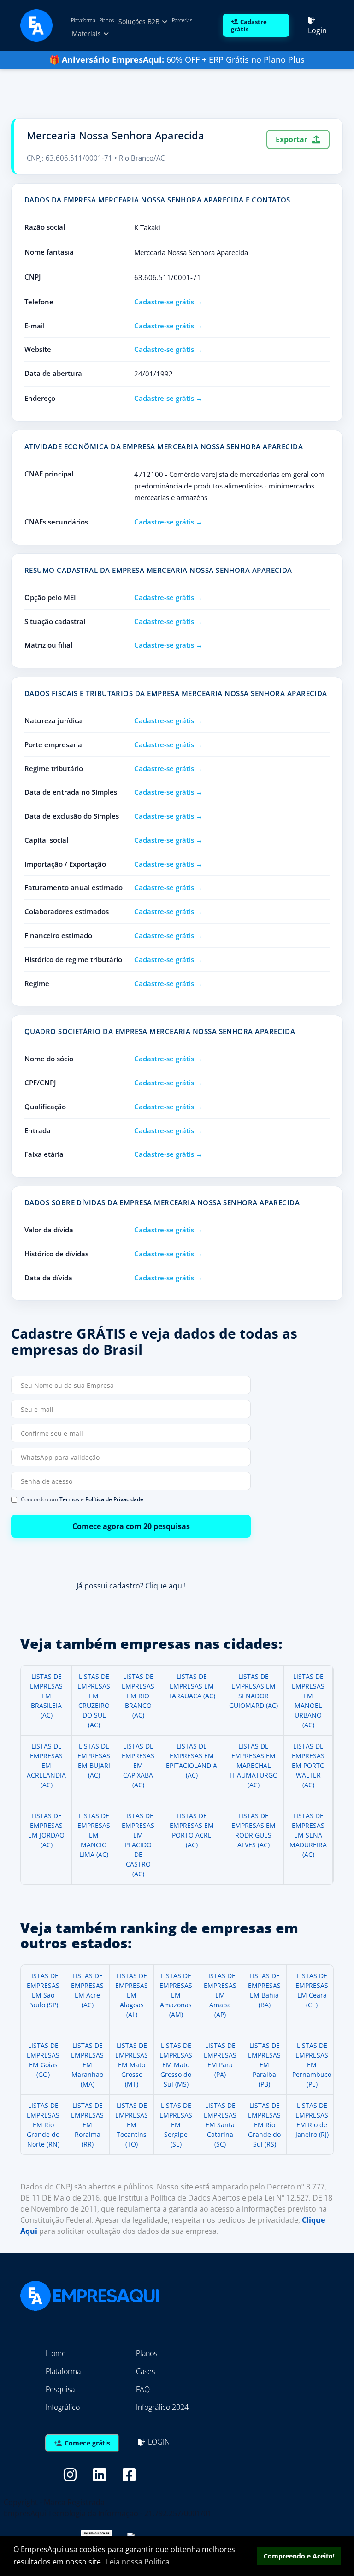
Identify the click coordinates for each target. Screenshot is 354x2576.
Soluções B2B (140, 21)
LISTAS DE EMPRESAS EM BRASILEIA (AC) (46, 1696)
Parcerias (182, 20)
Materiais (87, 33)
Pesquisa (60, 2389)
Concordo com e (82, 1499)
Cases (145, 2371)
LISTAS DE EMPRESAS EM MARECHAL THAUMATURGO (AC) (253, 1765)
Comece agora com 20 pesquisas (131, 1526)
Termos (69, 1499)
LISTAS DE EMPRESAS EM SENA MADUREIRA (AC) (308, 1835)
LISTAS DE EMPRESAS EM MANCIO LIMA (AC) (94, 1835)
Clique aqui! (165, 1586)
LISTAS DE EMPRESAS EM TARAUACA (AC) (192, 1686)
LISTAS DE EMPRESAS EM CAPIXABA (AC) (138, 1765)
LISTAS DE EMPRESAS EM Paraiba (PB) (264, 2065)
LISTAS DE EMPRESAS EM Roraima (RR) (87, 2125)
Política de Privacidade (114, 1499)
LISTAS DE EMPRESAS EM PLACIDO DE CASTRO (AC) (138, 1845)
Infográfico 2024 (162, 2407)
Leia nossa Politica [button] (138, 2562)
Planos (106, 20)
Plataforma (83, 20)
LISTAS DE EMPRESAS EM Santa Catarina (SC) (220, 2125)
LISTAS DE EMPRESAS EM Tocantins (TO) (132, 2125)
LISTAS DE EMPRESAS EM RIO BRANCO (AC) (138, 1696)
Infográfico (63, 2407)
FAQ (143, 2389)
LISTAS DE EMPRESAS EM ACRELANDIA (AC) (46, 1765)
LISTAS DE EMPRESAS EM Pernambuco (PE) (312, 2065)
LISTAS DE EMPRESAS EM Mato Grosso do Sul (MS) (176, 2065)
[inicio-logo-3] (36, 24)
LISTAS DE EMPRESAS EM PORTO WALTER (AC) (308, 1765)
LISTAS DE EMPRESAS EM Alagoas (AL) (132, 1995)
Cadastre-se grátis (164, 302)
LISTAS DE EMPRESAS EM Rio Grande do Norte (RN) (43, 2125)
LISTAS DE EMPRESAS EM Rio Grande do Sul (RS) (264, 2125)
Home (56, 2353)
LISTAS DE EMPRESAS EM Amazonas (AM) (176, 1995)
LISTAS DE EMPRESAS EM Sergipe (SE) (176, 2125)
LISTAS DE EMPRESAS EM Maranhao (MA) (87, 2065)
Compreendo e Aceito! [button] (299, 2556)
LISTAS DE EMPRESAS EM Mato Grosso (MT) (132, 2065)
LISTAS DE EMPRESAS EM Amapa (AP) (220, 1995)
